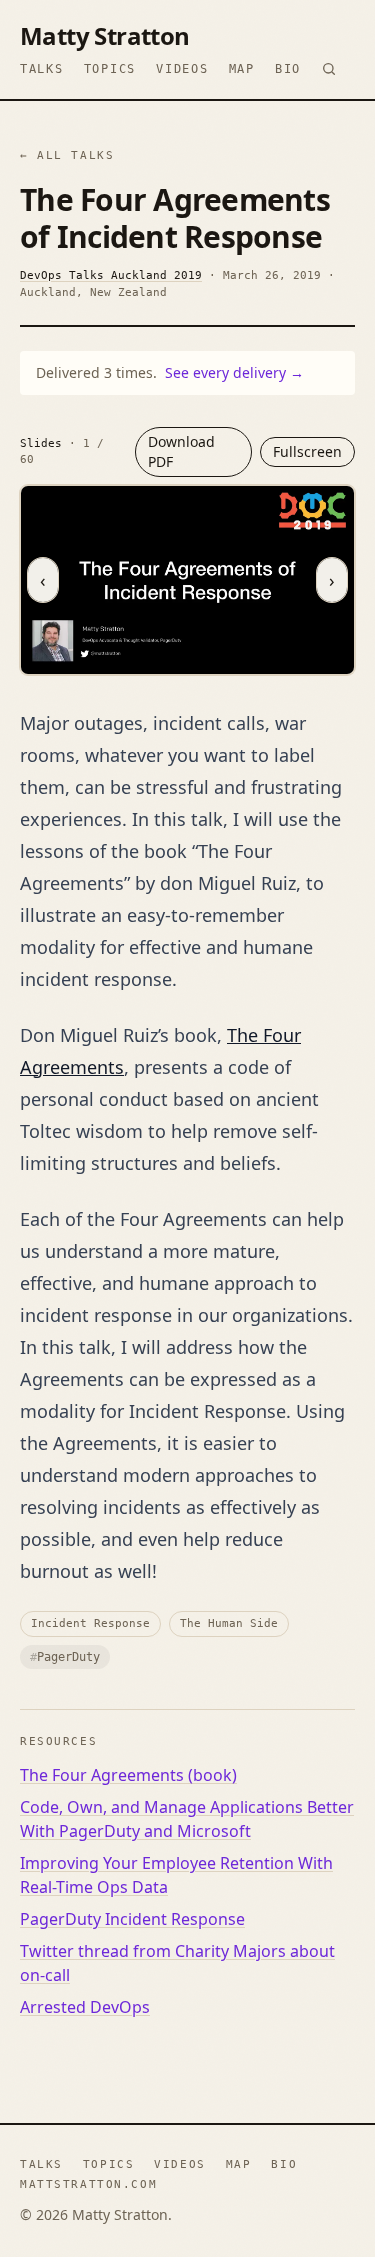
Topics (110, 68)
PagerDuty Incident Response (132, 1919)
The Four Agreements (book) (128, 1775)
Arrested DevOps (85, 2007)
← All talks (67, 155)
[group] (187, 579)
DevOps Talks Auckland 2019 (111, 275)
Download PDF (181, 451)
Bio (288, 68)
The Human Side (229, 1623)
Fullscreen (307, 451)
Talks (42, 68)
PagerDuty (65, 1657)
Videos (182, 68)
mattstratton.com (88, 2184)
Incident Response (90, 1623)
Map (242, 68)
